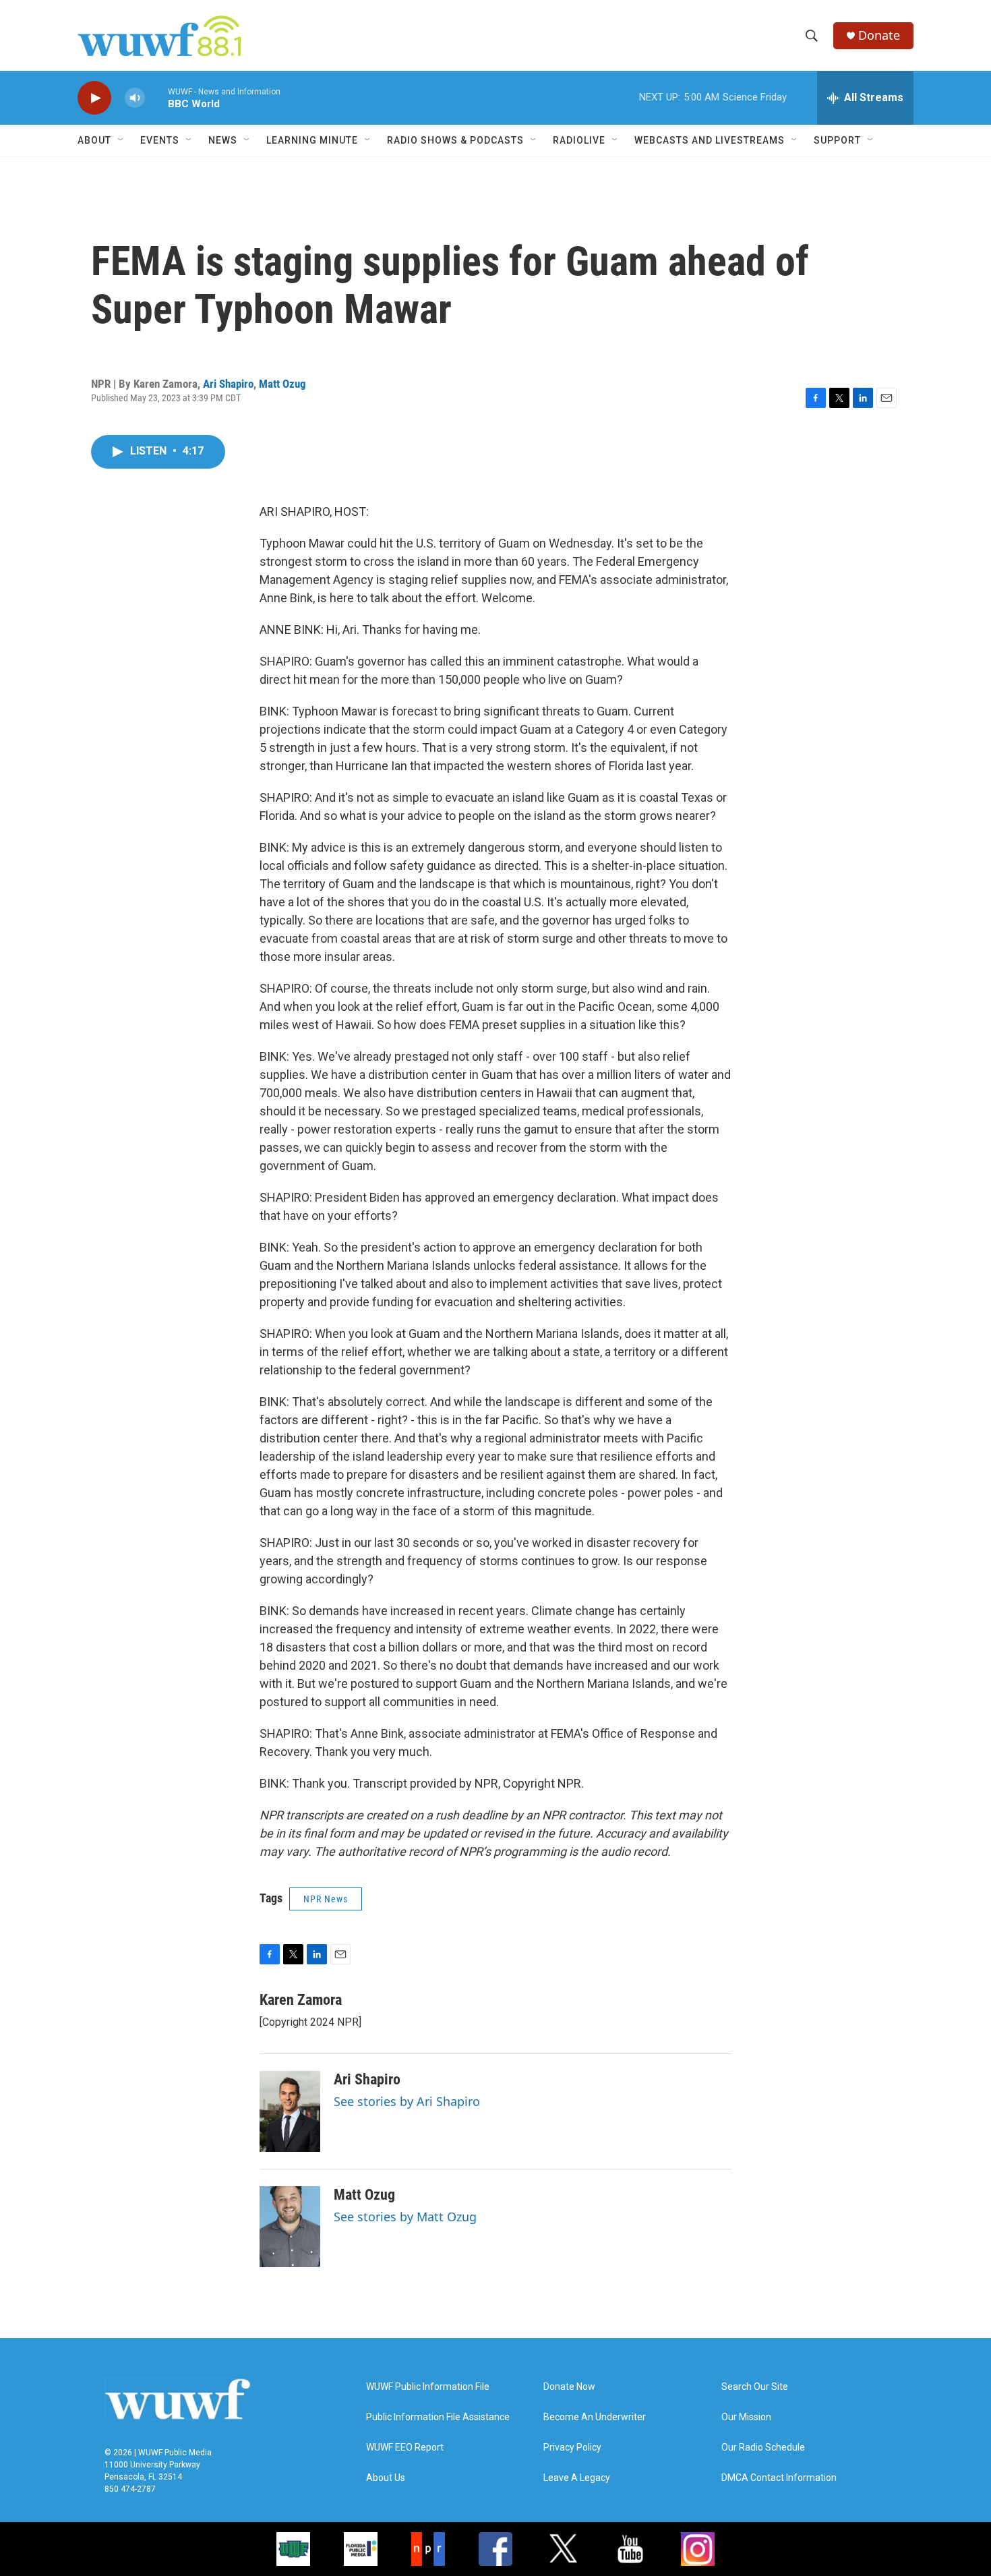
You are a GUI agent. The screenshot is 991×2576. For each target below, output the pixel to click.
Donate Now (569, 2387)
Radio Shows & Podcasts (455, 140)
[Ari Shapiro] (290, 2111)
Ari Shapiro (228, 384)
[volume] (135, 98)
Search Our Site (755, 2387)
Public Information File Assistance (438, 2417)
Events (160, 140)
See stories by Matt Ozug (405, 2217)
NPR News (326, 1899)
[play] (94, 98)
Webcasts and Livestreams (710, 140)
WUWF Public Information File (428, 2387)
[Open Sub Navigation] (121, 140)
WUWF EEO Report (405, 2448)
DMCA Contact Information (779, 2478)
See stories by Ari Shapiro (407, 2101)
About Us (386, 2478)
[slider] (156, 97)
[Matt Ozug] (290, 2227)
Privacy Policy (572, 2448)
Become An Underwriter (595, 2417)
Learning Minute (312, 140)
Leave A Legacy (577, 2478)
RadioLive (579, 140)
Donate (879, 35)
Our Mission (746, 2417)
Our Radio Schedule (763, 2448)
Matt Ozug (282, 384)
